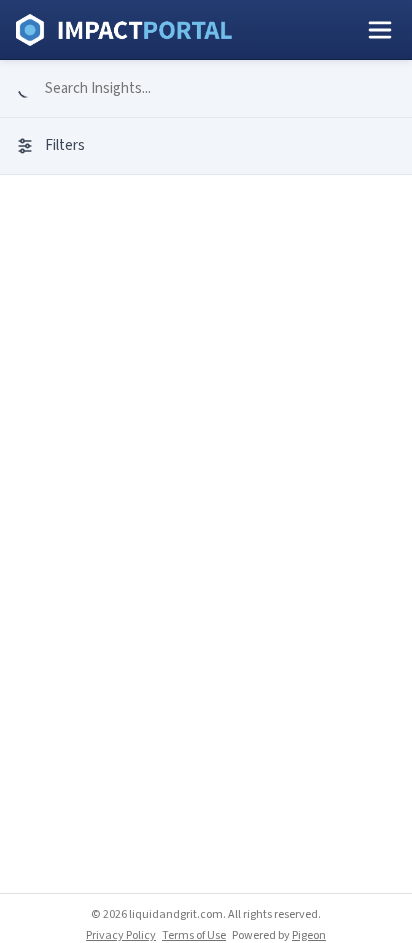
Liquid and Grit (124, 30)
